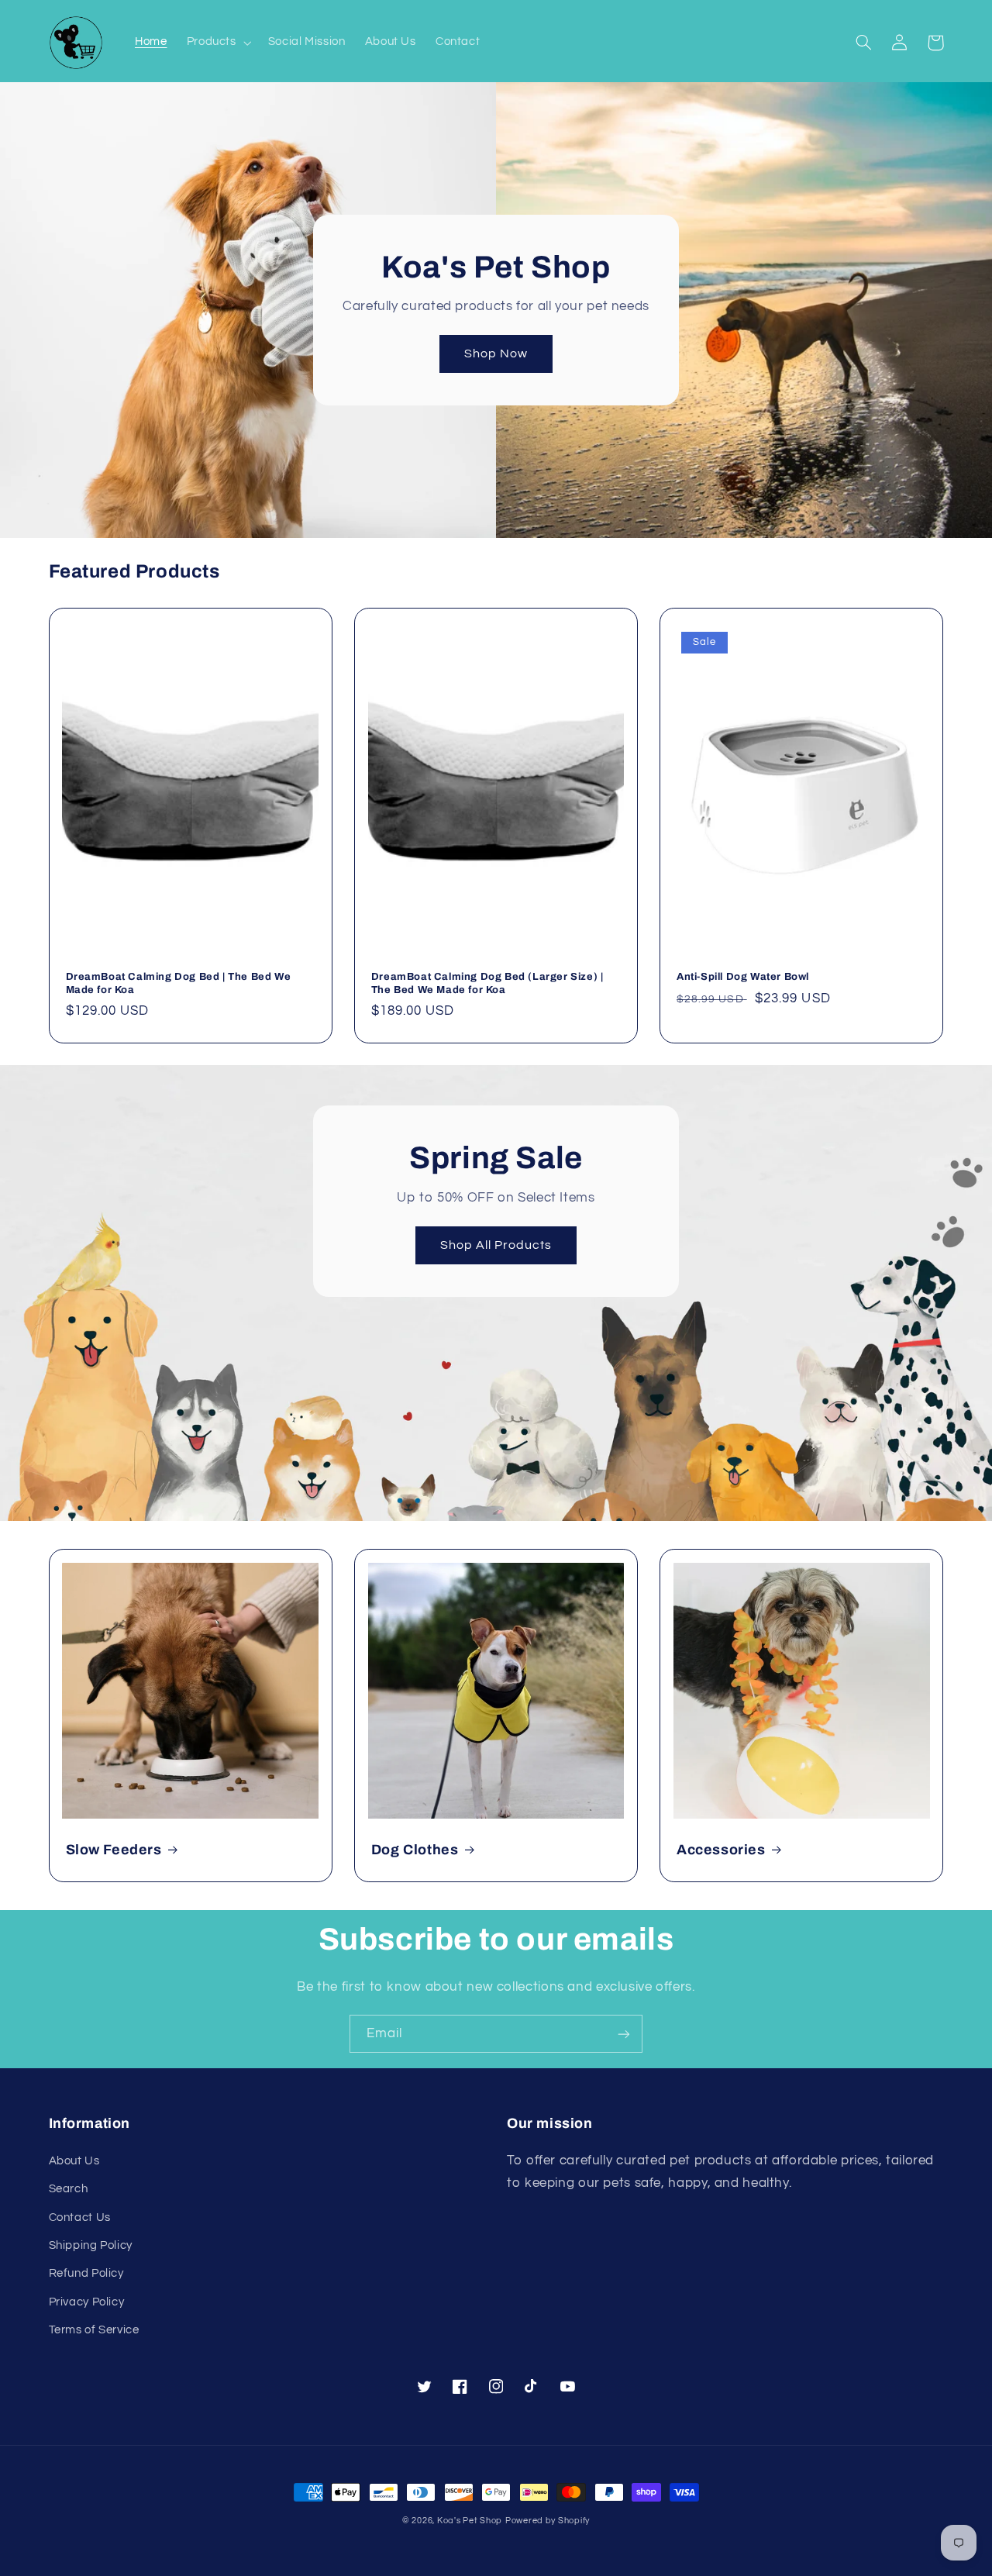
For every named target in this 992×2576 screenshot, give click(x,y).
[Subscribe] (624, 2034)
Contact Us (80, 2217)
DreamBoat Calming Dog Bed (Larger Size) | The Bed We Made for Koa (487, 983)
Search (69, 2189)
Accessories (721, 1850)
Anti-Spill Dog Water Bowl (743, 977)
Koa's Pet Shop (470, 2521)
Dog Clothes (415, 1850)
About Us (74, 2161)
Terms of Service (94, 2330)
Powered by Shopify (548, 2521)
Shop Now (496, 353)
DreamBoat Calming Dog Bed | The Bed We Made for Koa (179, 983)
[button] (217, 43)
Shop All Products (496, 1245)
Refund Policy (86, 2273)
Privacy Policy (87, 2302)
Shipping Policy (91, 2245)
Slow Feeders (114, 1850)
